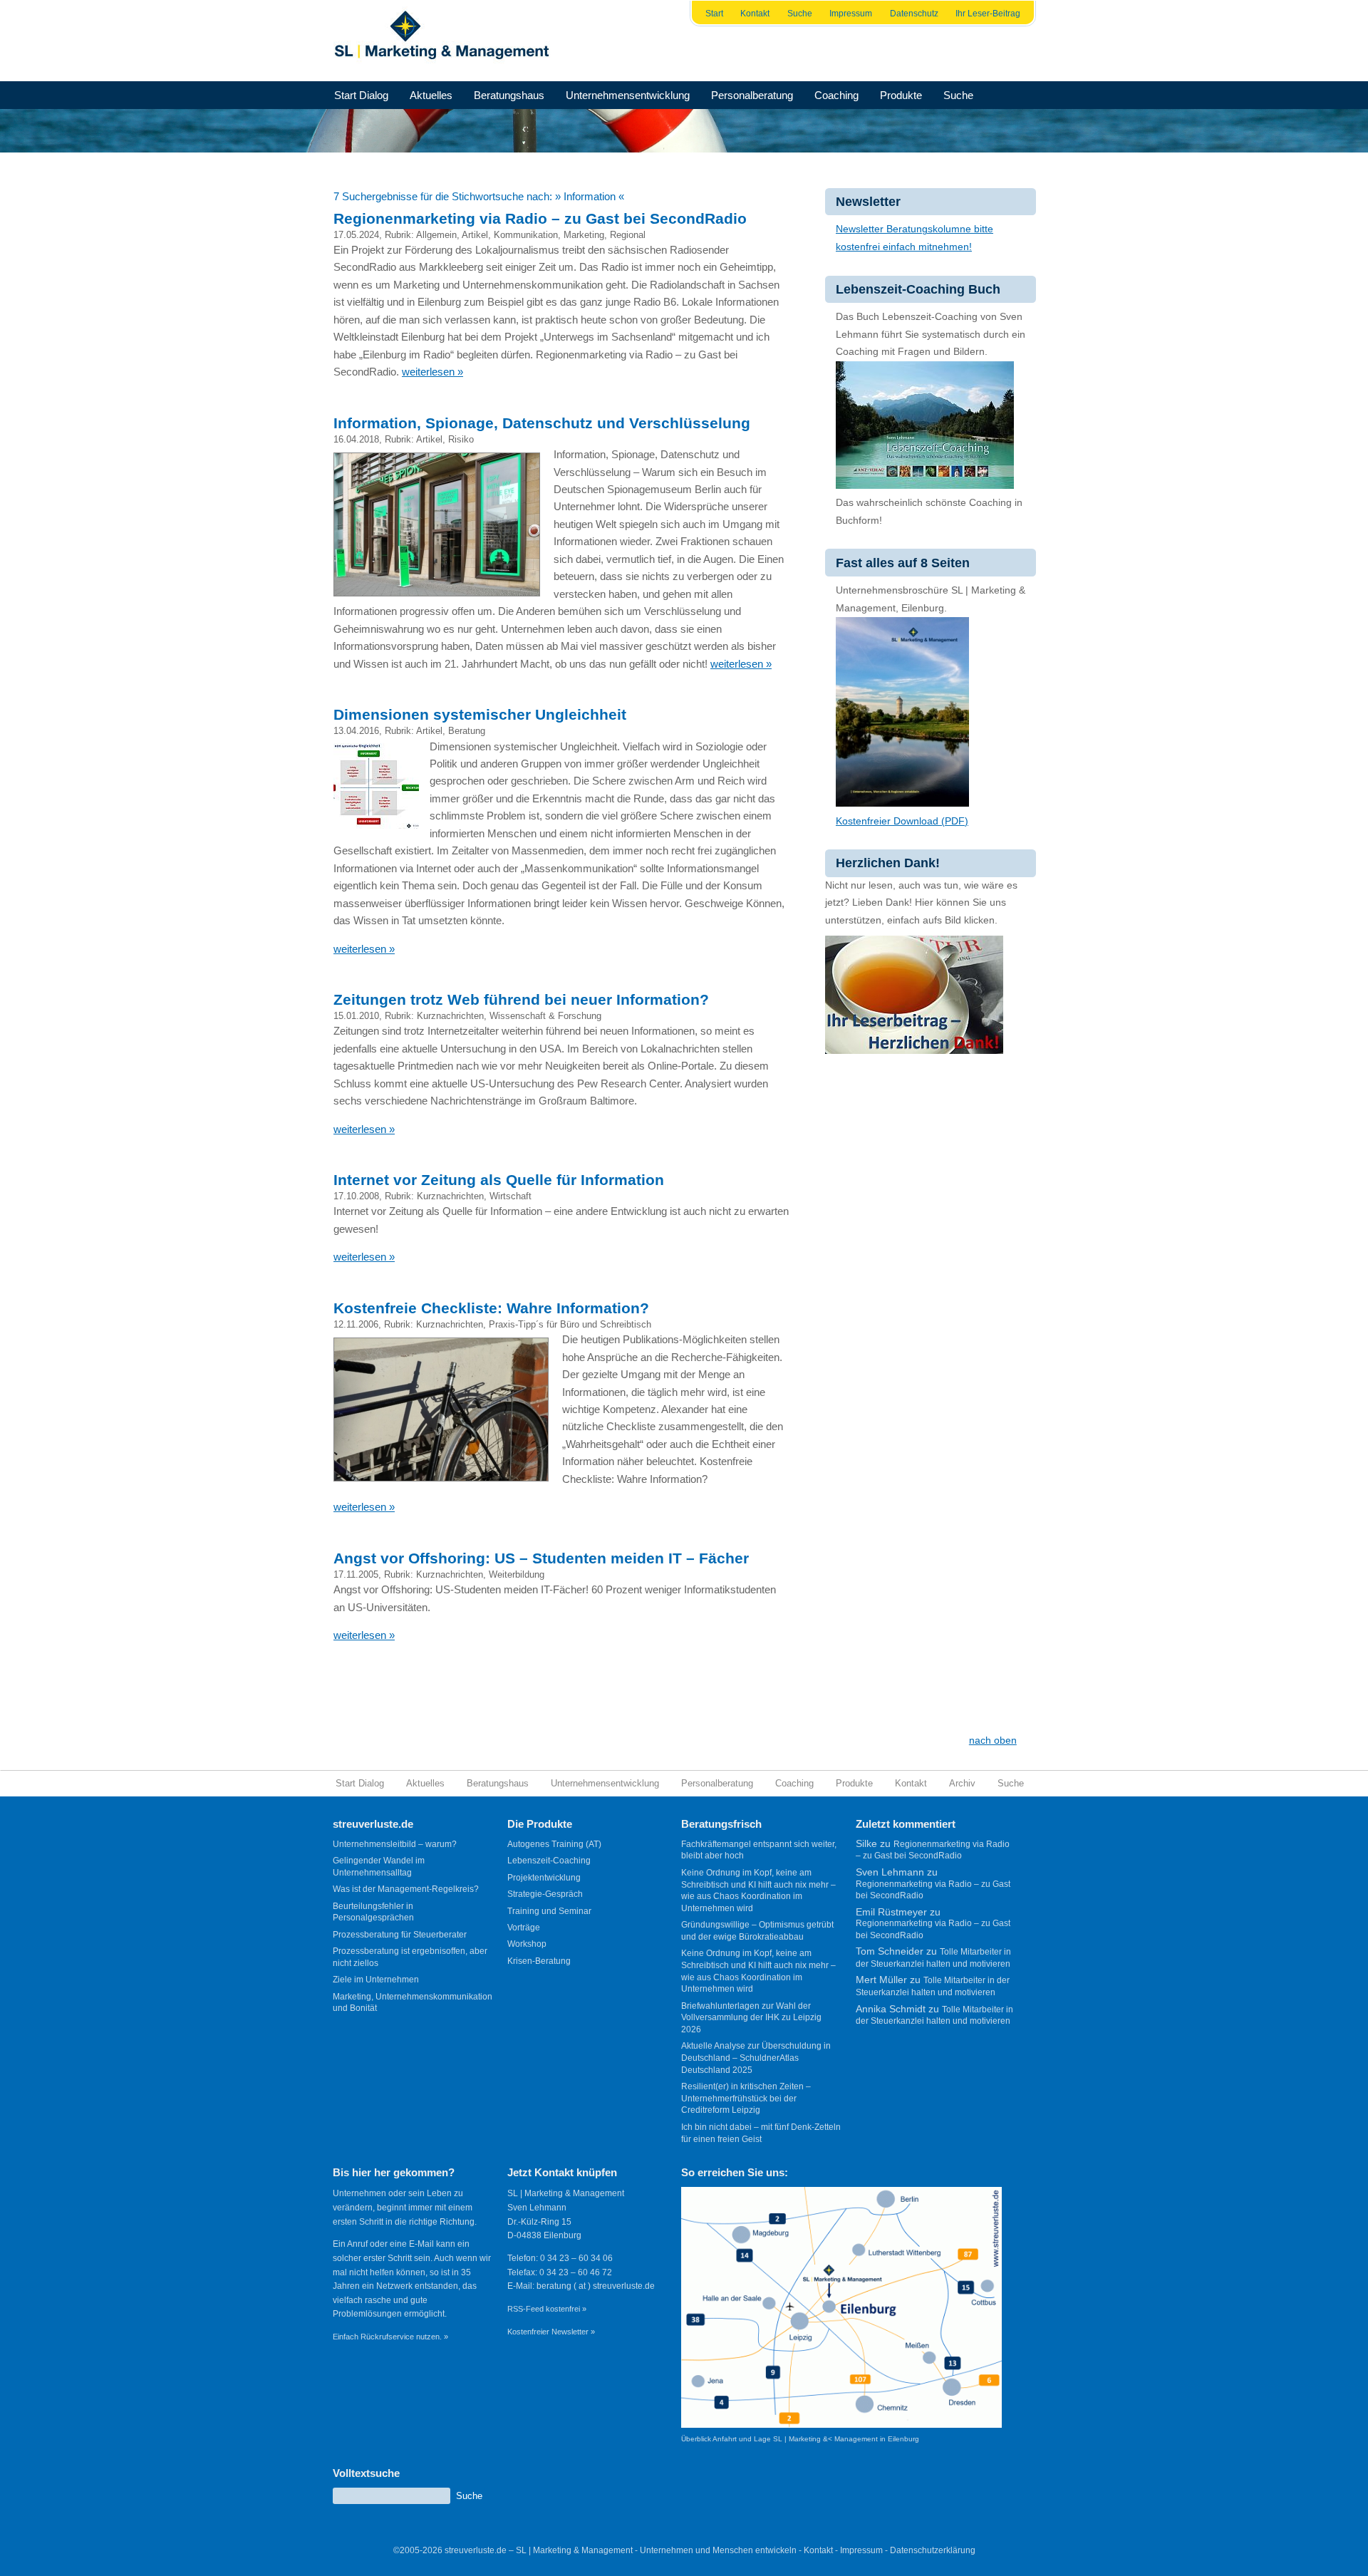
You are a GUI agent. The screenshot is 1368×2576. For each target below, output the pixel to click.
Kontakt (755, 14)
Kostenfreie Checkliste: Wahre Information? (491, 1308)
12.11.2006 (356, 1324)
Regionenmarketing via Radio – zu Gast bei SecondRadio (540, 218)
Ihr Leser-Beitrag (988, 14)
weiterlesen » (432, 372)
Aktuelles (431, 95)
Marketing (584, 235)
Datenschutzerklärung (933, 2550)
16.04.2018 (356, 439)
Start (714, 14)
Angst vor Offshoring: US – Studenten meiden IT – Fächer (541, 1558)
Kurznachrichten (450, 1016)
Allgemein (436, 235)
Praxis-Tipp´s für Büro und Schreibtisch (570, 1324)
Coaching (836, 95)
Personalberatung (752, 95)
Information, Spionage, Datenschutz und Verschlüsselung (542, 423)
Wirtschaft (511, 1196)
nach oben (993, 1740)
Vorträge (524, 1928)
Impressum (851, 14)
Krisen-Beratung (539, 1961)
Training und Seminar (549, 1911)
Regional (628, 235)
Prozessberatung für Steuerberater (400, 1935)
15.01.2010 (356, 1016)
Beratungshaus (509, 95)
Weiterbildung (517, 1574)
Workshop (527, 1944)
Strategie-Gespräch (545, 1894)
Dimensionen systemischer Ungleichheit (480, 714)
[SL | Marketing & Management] (446, 41)
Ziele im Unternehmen (376, 1980)
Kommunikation (526, 235)
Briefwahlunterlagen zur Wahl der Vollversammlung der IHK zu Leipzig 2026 (751, 2018)
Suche (800, 14)
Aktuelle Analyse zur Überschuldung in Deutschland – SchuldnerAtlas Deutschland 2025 (756, 2058)
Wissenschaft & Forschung (545, 1016)
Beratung (467, 731)
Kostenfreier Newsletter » (551, 2332)
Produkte (901, 95)
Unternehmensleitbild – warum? (395, 1844)
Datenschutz (914, 14)
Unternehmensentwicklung (628, 95)
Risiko (461, 439)
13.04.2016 (356, 731)
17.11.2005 (356, 1574)
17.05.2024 (356, 235)
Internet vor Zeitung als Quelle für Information (499, 1180)
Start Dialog (361, 95)
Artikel (475, 235)
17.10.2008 (356, 1196)
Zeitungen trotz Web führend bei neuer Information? (521, 999)
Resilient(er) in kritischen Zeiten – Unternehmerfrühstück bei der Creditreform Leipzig (746, 2098)
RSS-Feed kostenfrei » (547, 2309)
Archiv (962, 1783)
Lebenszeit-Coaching (549, 1861)
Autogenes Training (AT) (554, 1844)
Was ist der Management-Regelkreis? (406, 1889)
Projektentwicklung (544, 1878)
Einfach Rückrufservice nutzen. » (390, 2337)
